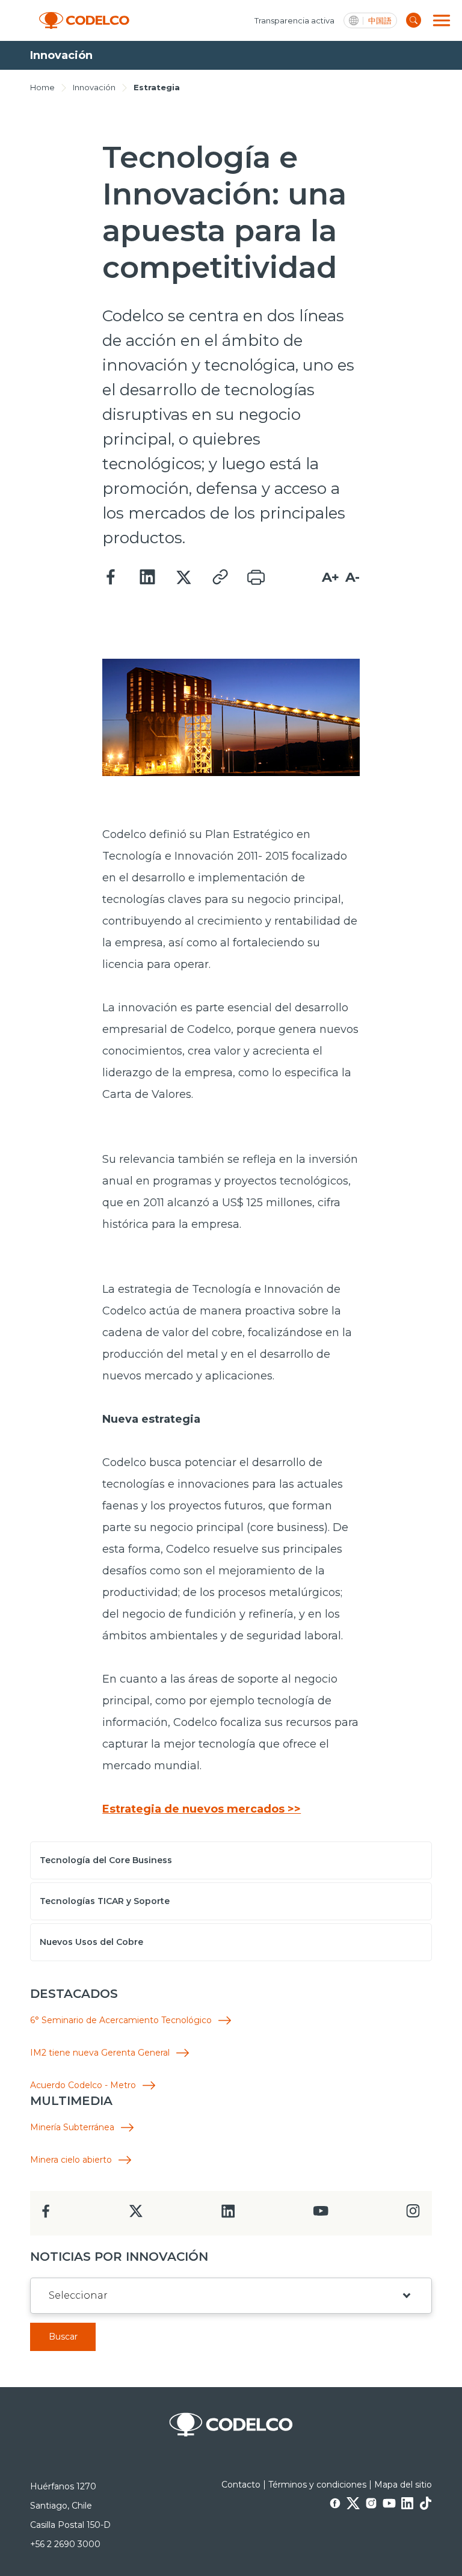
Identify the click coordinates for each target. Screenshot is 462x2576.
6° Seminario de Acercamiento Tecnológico (121, 2020)
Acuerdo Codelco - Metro (83, 2085)
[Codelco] (84, 21)
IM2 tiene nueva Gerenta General (100, 2053)
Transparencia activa (294, 20)
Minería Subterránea (72, 2128)
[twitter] (136, 2216)
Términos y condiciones (317, 2485)
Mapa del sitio (403, 2485)
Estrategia (157, 87)
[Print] (256, 578)
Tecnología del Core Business (106, 1860)
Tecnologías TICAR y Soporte (105, 1901)
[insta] (413, 2214)
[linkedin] (228, 2215)
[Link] (220, 578)
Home (42, 87)
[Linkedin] (147, 578)
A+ (331, 577)
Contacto (241, 2485)
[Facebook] (111, 578)
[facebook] (46, 2215)
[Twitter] (183, 578)
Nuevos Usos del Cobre (91, 1942)
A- (353, 577)
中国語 (380, 21)
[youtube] (321, 2215)
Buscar (63, 2337)
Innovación (94, 87)
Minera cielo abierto (71, 2160)
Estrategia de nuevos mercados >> (202, 1809)
